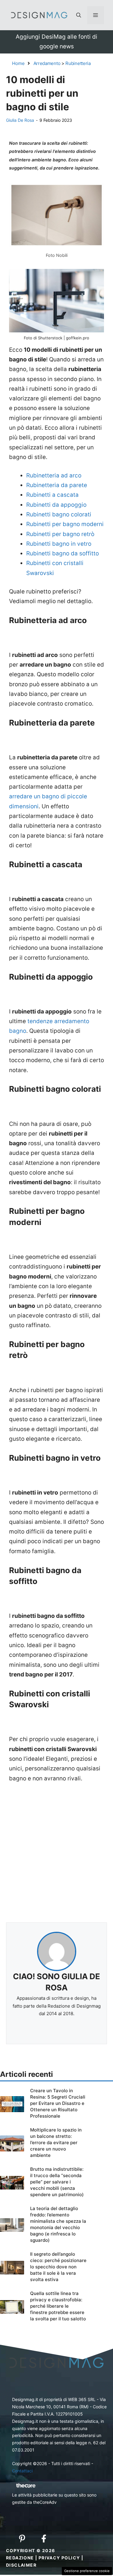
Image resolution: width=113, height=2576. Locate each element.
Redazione (20, 2558)
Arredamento (47, 63)
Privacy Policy (59, 2558)
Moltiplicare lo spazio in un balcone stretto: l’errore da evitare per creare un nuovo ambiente (56, 2143)
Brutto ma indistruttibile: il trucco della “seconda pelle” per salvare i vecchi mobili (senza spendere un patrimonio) (57, 2182)
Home (18, 63)
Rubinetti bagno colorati (59, 514)
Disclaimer (21, 2565)
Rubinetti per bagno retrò (60, 534)
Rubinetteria (78, 63)
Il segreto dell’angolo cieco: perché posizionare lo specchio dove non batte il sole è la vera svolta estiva (58, 2267)
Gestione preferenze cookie (87, 2571)
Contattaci (22, 2471)
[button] (79, 15)
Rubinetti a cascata (52, 495)
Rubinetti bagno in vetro (59, 544)
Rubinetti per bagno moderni (65, 524)
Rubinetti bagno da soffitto (63, 553)
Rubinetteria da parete (57, 485)
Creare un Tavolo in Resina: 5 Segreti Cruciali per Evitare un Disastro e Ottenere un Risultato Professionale (58, 2103)
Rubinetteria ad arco (54, 475)
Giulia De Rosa (20, 120)
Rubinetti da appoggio (56, 505)
